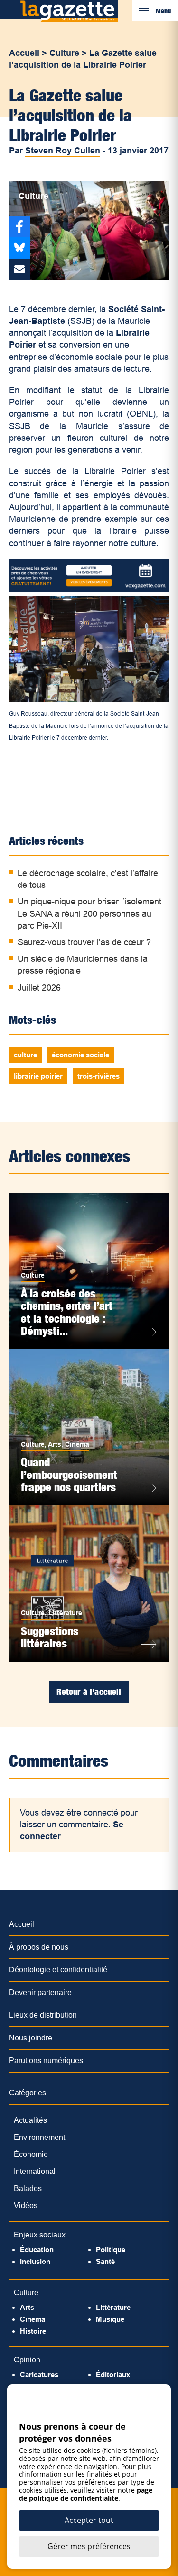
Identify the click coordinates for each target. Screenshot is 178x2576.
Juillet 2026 (39, 988)
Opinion (27, 2360)
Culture (64, 53)
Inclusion (35, 2261)
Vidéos (26, 2205)
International (35, 2171)
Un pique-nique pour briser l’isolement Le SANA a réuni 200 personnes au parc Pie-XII (89, 913)
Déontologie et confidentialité (58, 1970)
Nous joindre (31, 2038)
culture (25, 1055)
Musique (110, 2319)
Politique (111, 2250)
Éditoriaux (113, 2375)
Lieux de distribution (43, 2015)
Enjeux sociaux (40, 2235)
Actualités (30, 2120)
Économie (31, 2154)
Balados (28, 2188)
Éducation (37, 2250)
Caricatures (39, 2375)
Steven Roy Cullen (63, 151)
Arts (55, 1444)
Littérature (65, 1613)
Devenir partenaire (40, 1992)
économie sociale (80, 1055)
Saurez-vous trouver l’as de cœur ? (84, 942)
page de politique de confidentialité (86, 2494)
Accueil (24, 53)
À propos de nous (39, 1947)
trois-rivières (98, 1076)
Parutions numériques (46, 2061)
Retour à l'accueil (89, 1692)
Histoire (33, 2331)
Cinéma (77, 1444)
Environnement (39, 2137)
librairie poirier (38, 1076)
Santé (105, 2261)
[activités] (89, 590)
